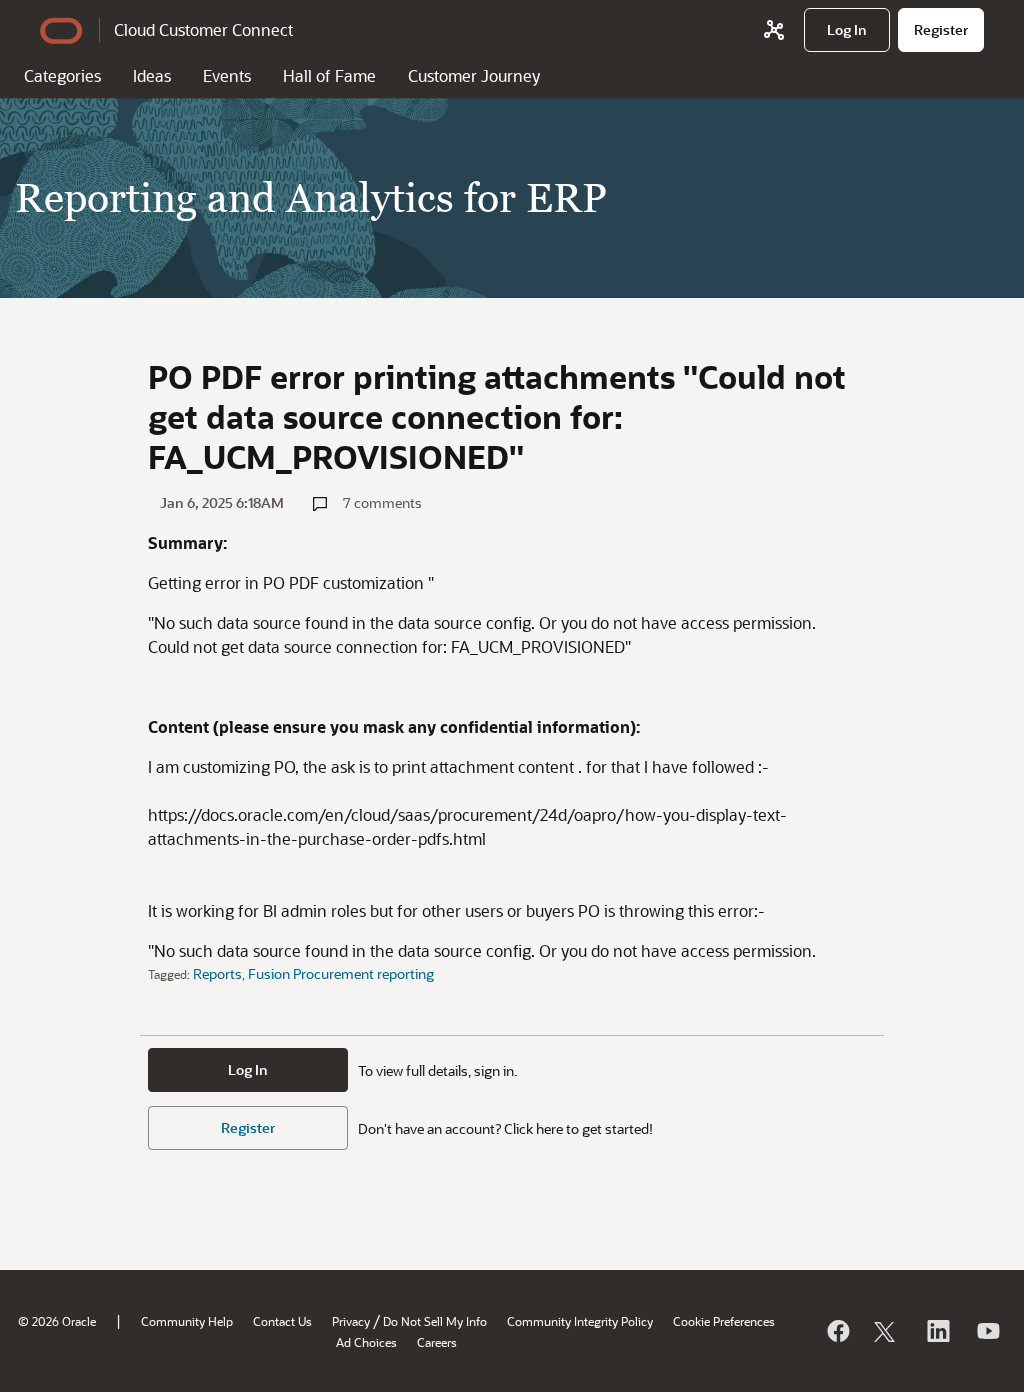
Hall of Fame (329, 75)
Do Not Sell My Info (435, 1321)
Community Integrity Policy (580, 1321)
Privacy (351, 1321)
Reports (217, 973)
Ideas (152, 75)
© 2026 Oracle (57, 1321)
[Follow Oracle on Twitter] (887, 1331)
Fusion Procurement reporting (341, 973)
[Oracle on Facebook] (837, 1331)
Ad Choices (366, 1342)
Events (227, 75)
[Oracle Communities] (774, 30)
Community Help (187, 1321)
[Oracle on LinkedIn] (937, 1331)
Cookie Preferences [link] (724, 1321)
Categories (62, 75)
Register (248, 1127)
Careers (437, 1342)
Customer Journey (474, 75)
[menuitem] (847, 30)
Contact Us (282, 1321)
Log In (248, 1069)
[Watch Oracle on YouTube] (987, 1331)
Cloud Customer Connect (203, 29)
